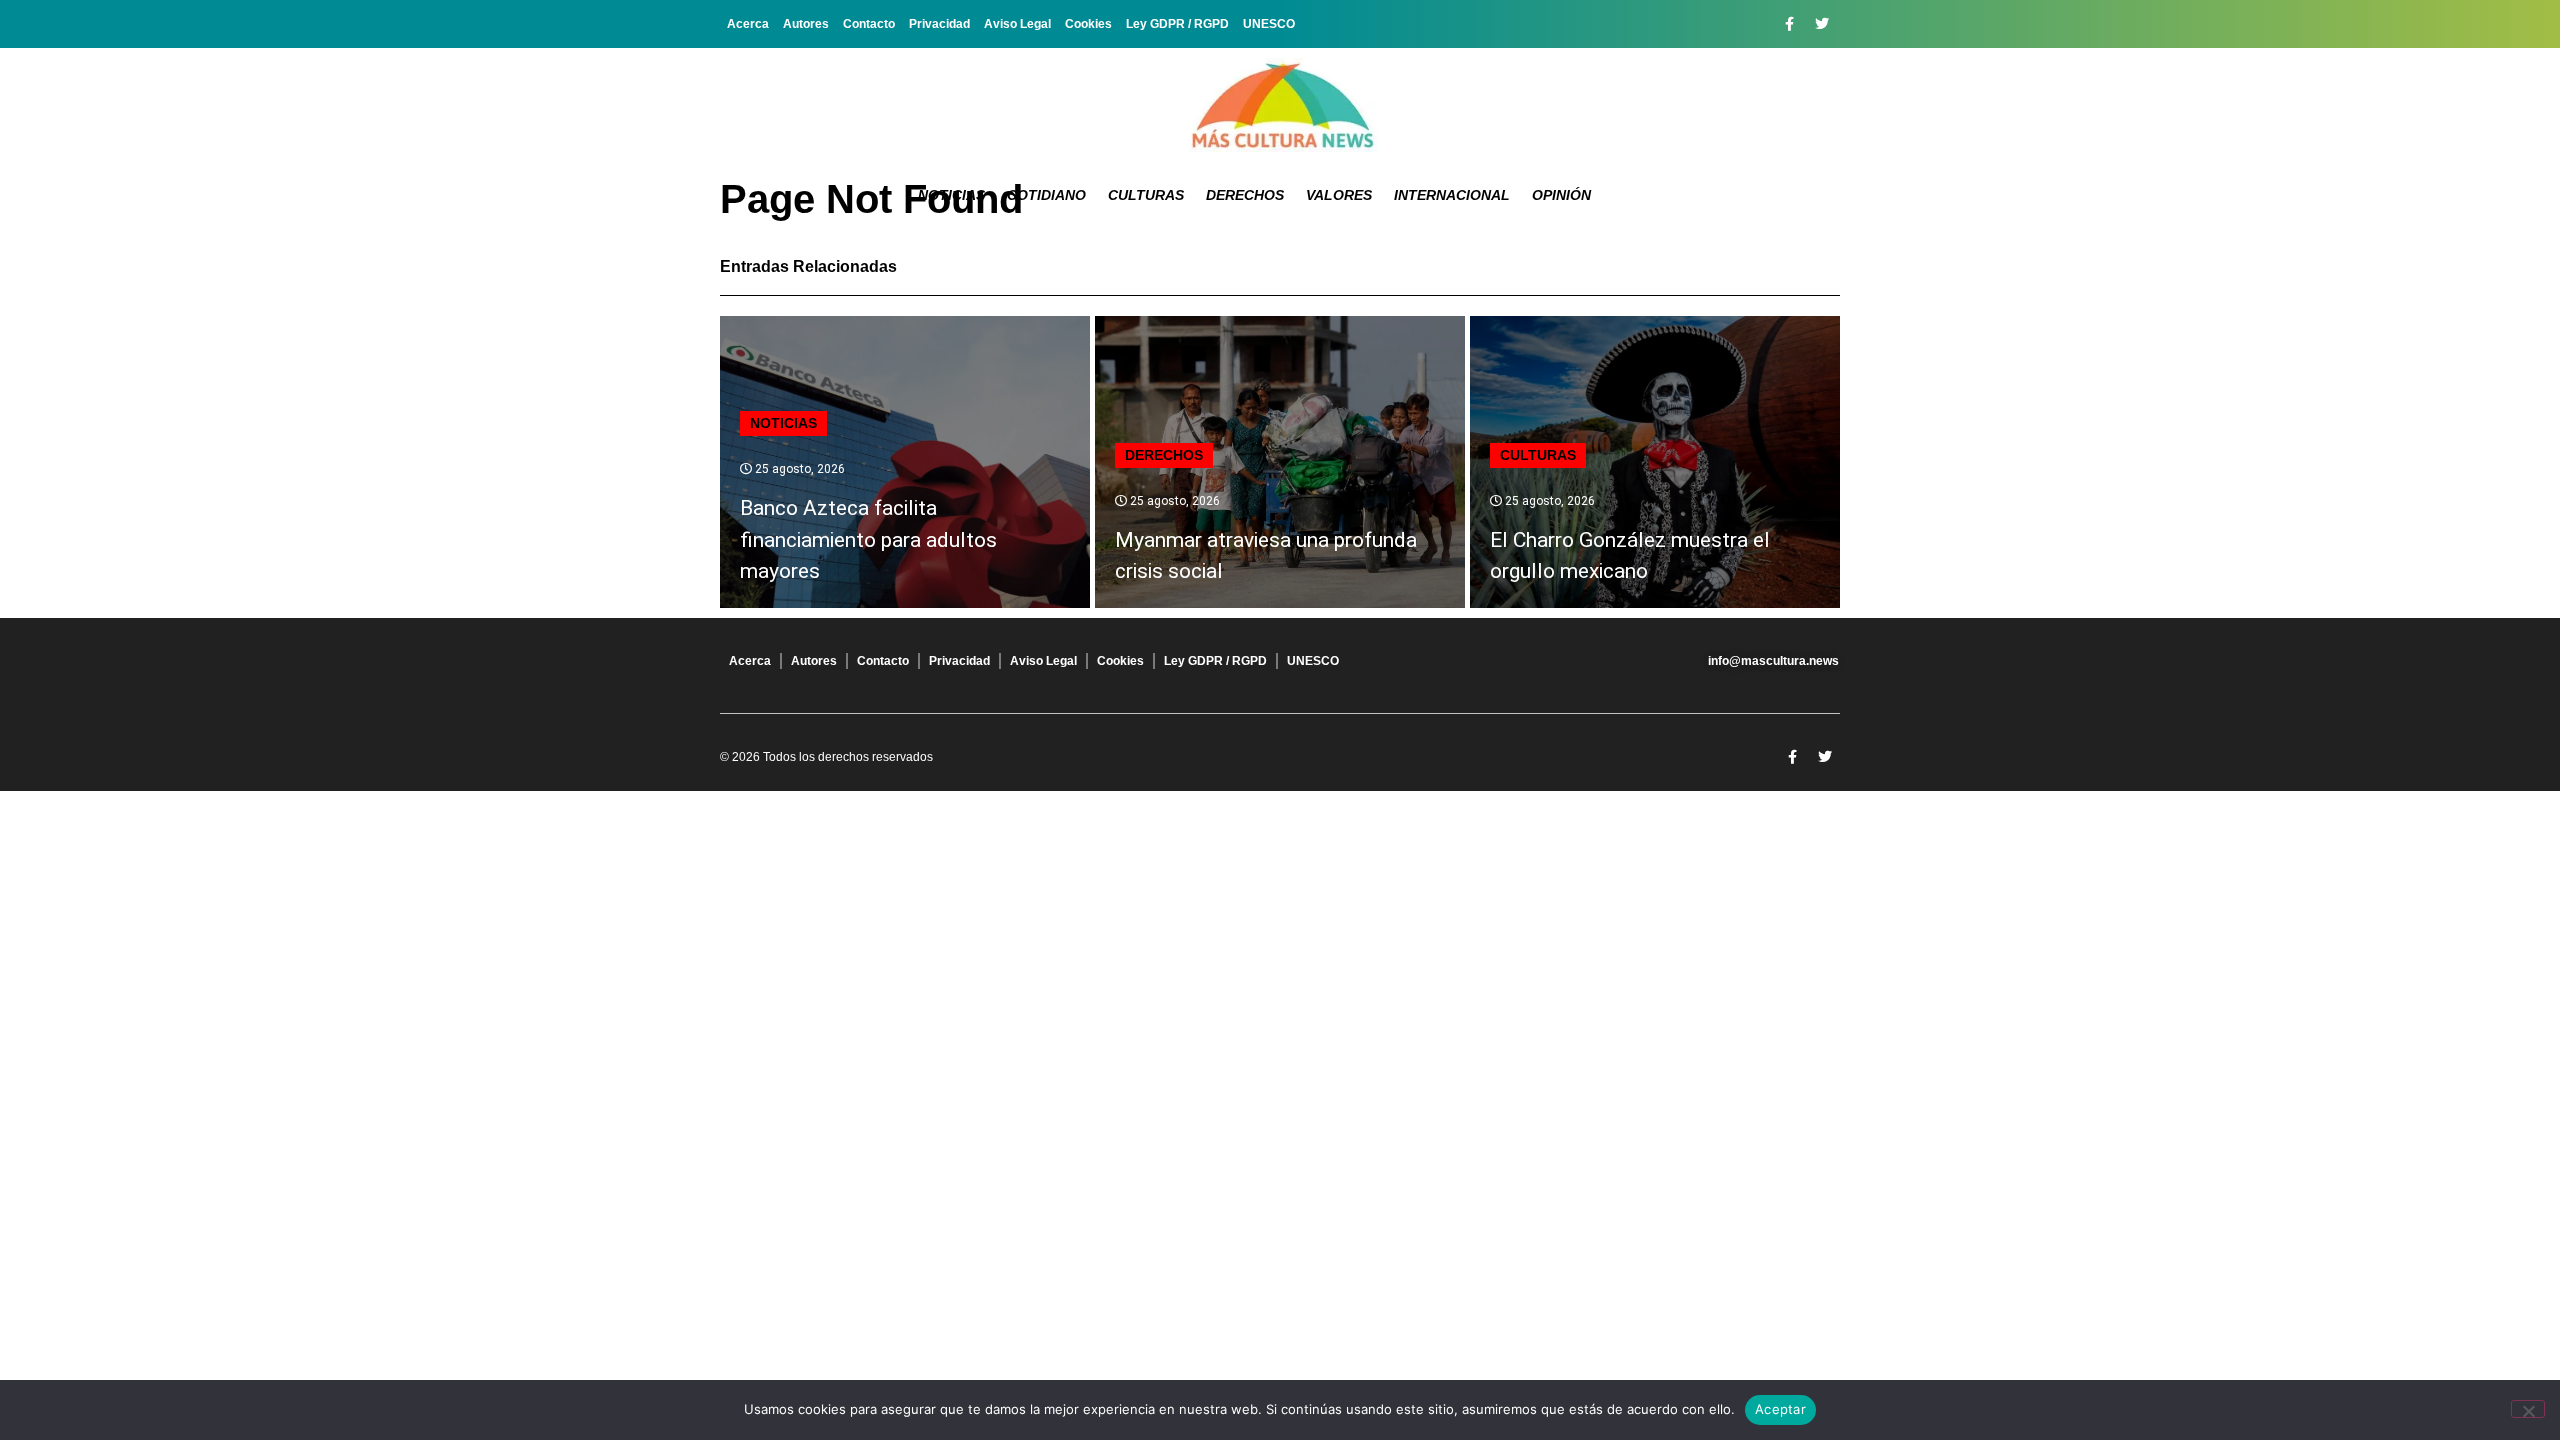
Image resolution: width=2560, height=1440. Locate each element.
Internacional (1452, 195)
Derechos (1245, 195)
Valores (1339, 195)
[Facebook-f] (1789, 24)
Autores (806, 24)
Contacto (869, 24)
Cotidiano (1046, 195)
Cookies (1088, 24)
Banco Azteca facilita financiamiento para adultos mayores (868, 539)
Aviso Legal (1017, 24)
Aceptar (1780, 1409)
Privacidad (939, 24)
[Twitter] (1822, 24)
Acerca (748, 24)
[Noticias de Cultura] (1280, 105)
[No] (2528, 1409)
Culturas (1146, 195)
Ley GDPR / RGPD (1177, 24)
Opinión (1561, 195)
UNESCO (1269, 24)
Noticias (951, 195)
